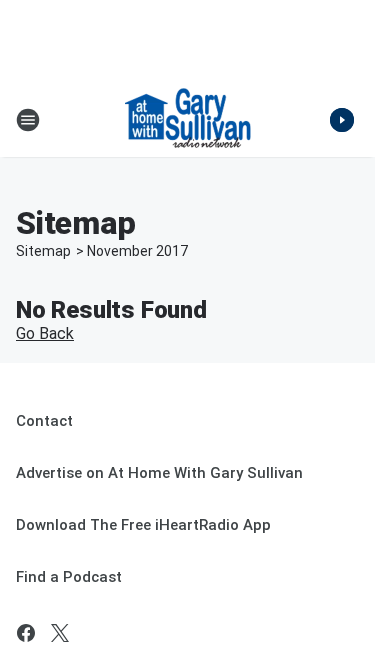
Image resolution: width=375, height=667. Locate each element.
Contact (44, 421)
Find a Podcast (69, 577)
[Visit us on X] (60, 633)
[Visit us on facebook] (26, 633)
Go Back (45, 333)
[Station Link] (188, 120)
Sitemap (43, 251)
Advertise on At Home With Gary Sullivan (159, 473)
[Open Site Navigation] (28, 120)
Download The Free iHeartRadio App (143, 525)
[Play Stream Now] (342, 120)
